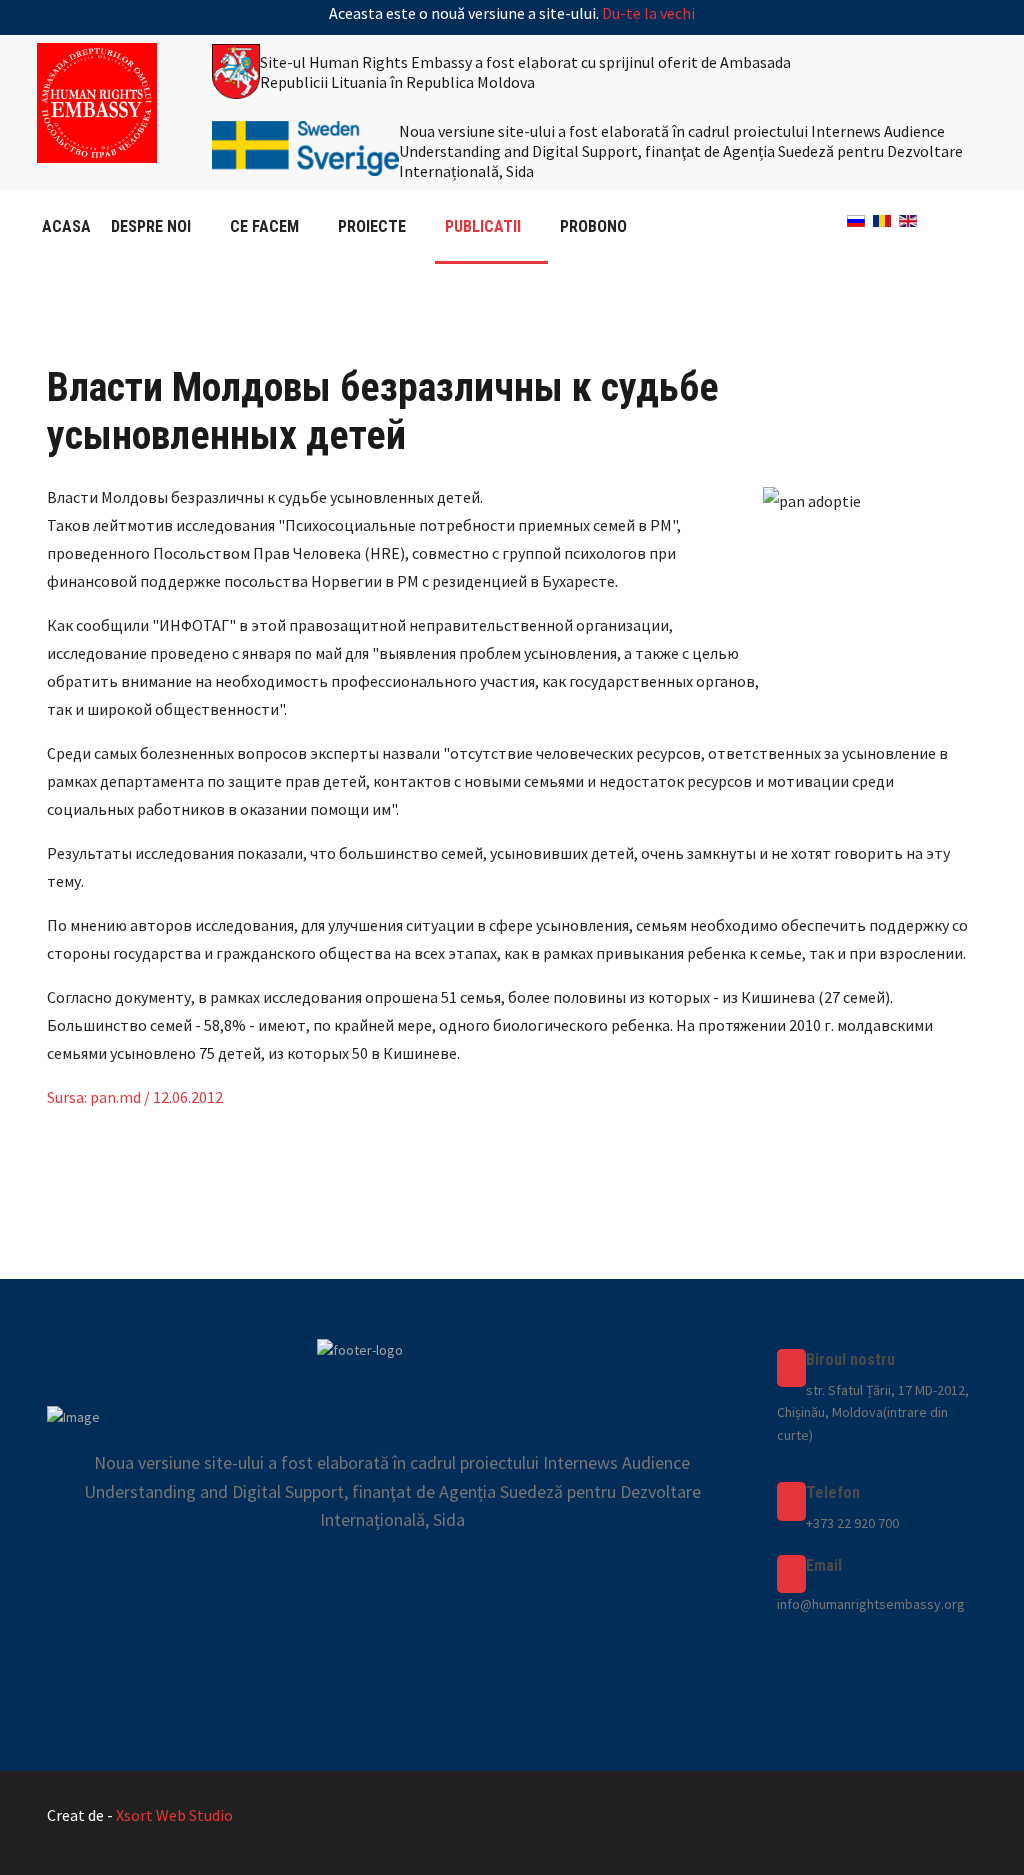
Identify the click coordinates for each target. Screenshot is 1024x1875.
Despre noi (151, 226)
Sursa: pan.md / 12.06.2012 (135, 1097)
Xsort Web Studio (174, 1815)
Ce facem (264, 226)
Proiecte (372, 226)
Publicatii (483, 226)
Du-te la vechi (648, 13)
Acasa (66, 226)
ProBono (593, 226)
